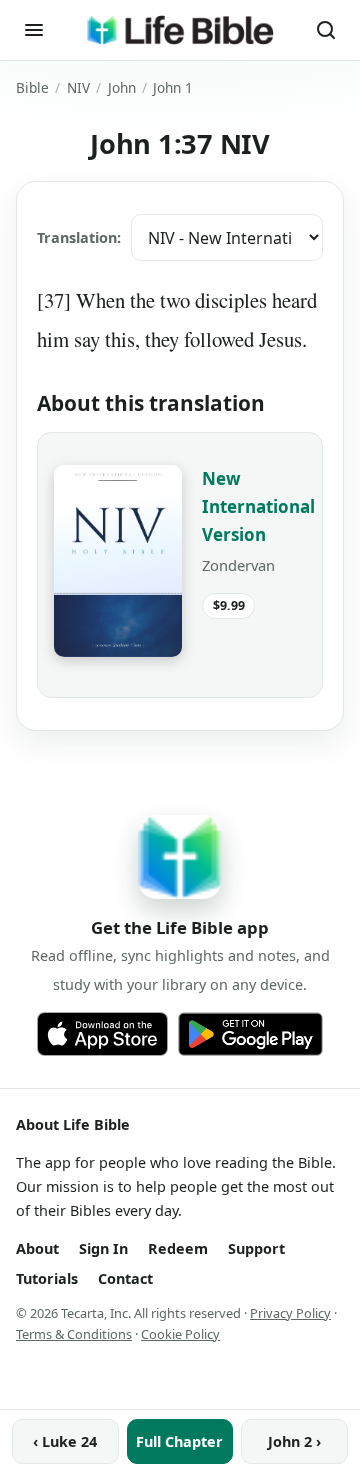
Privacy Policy (290, 1313)
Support (256, 1248)
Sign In (103, 1248)
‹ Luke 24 (65, 1441)
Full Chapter (179, 1441)
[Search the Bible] (326, 30)
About (37, 1248)
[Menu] (34, 30)
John (122, 87)
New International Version (258, 506)
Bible (32, 87)
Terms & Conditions (74, 1334)
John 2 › (294, 1441)
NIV (78, 87)
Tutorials (47, 1278)
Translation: (79, 237)
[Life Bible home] (180, 30)
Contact (125, 1278)
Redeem (178, 1248)
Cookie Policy (180, 1334)
